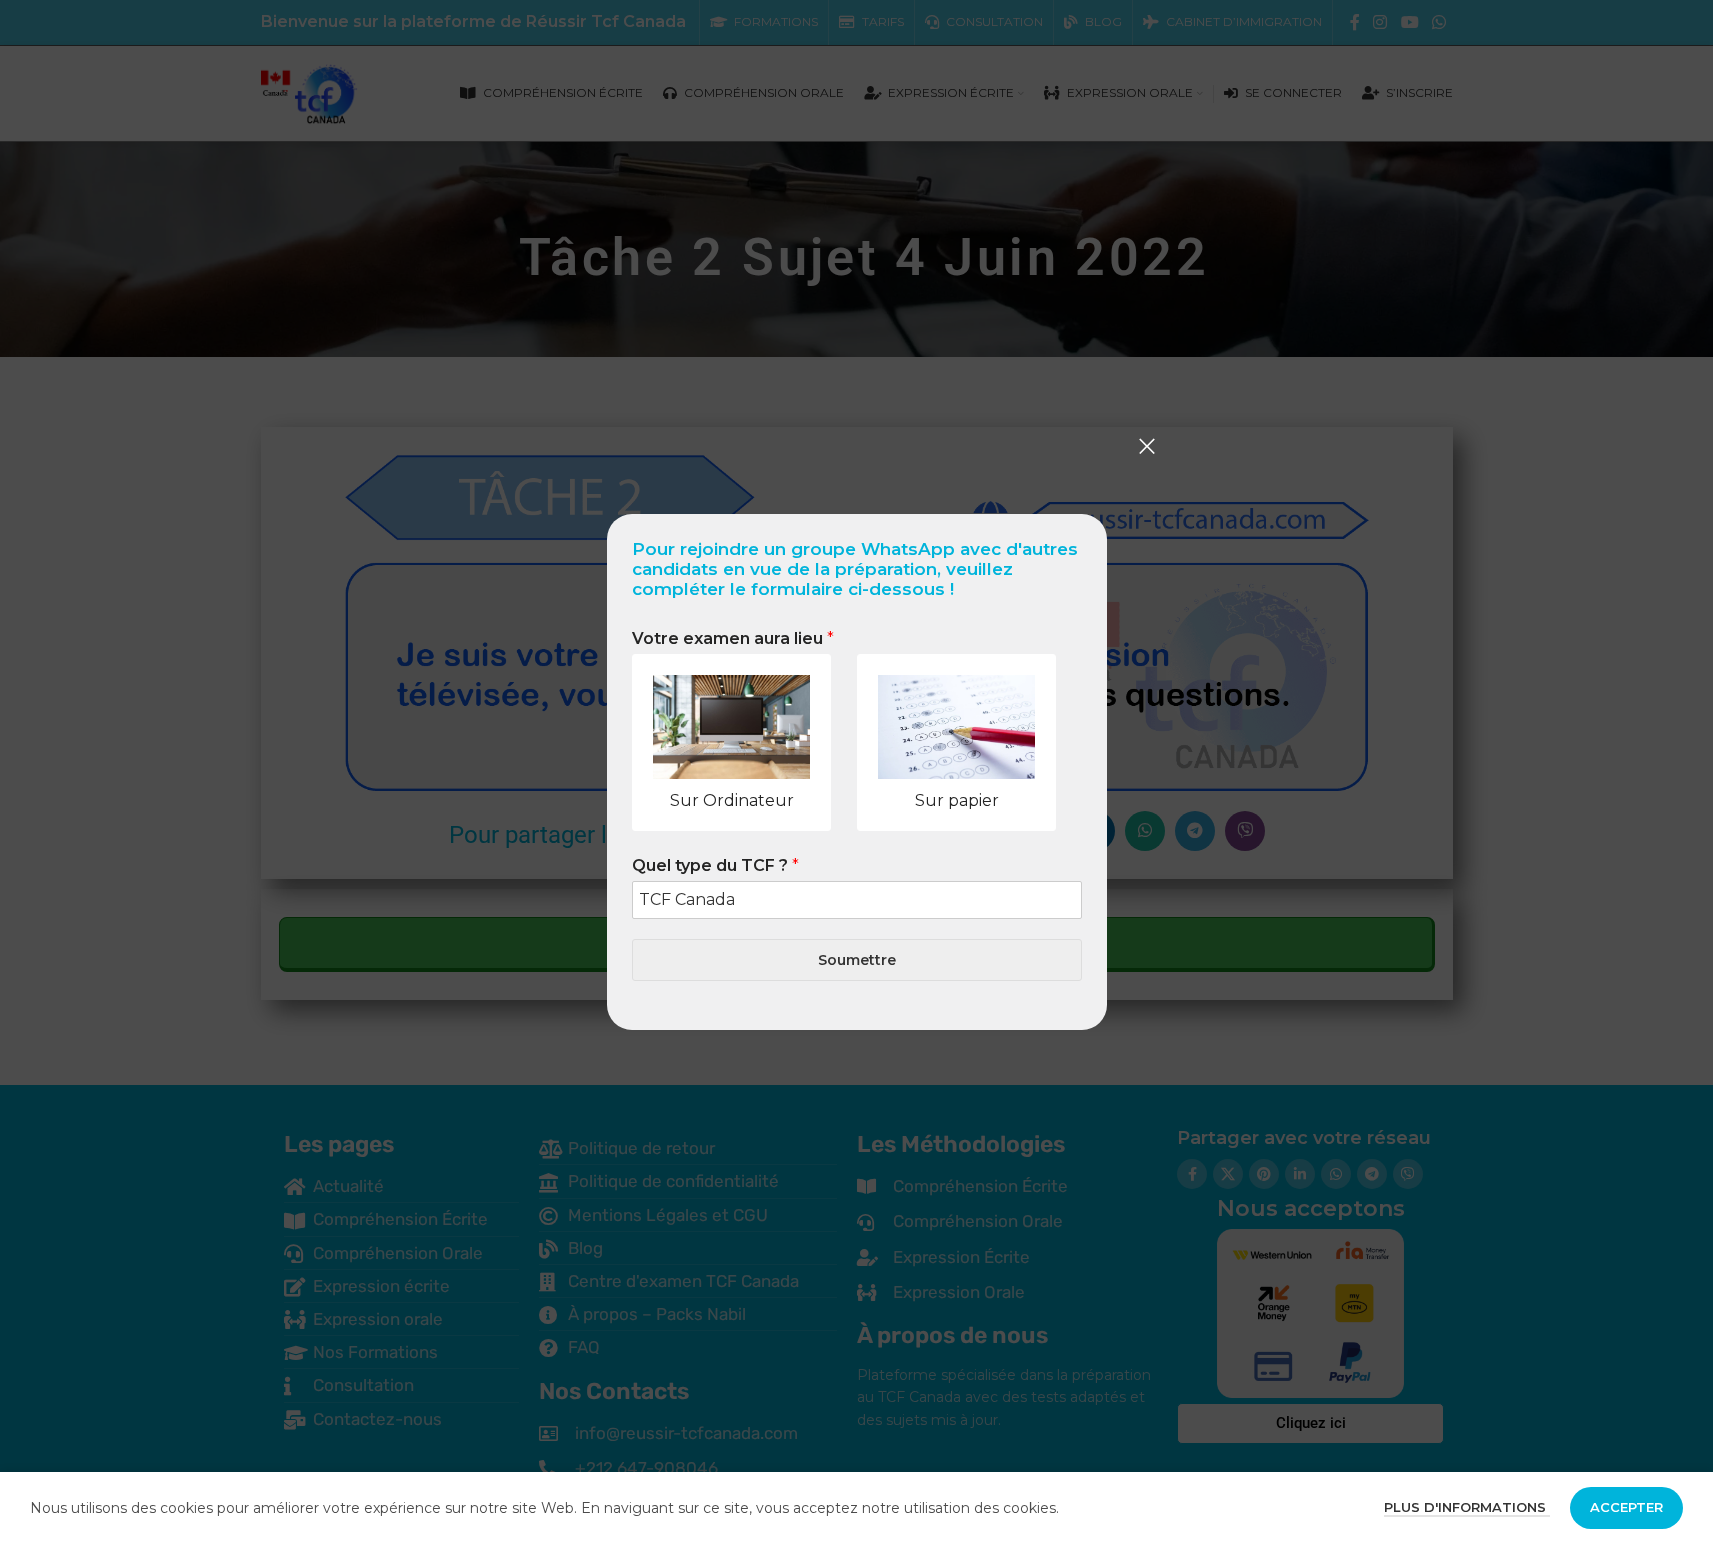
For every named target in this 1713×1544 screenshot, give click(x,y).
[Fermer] (1147, 446)
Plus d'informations (1467, 1507)
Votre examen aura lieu (733, 638)
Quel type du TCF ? (715, 865)
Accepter (1626, 1507)
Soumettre (857, 960)
